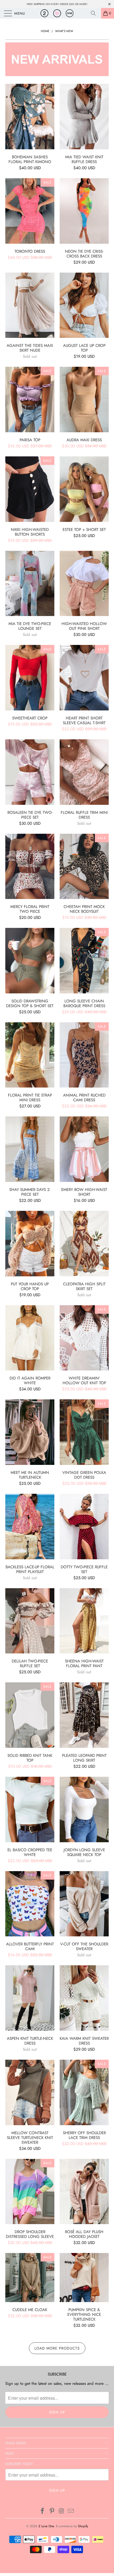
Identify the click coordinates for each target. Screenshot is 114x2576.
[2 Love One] (57, 13)
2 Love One (46, 2526)
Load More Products (57, 2348)
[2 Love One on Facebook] (43, 2511)
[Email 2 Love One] (71, 2511)
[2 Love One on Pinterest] (52, 2511)
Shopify (83, 2526)
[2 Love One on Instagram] (62, 2511)
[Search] (95, 13)
